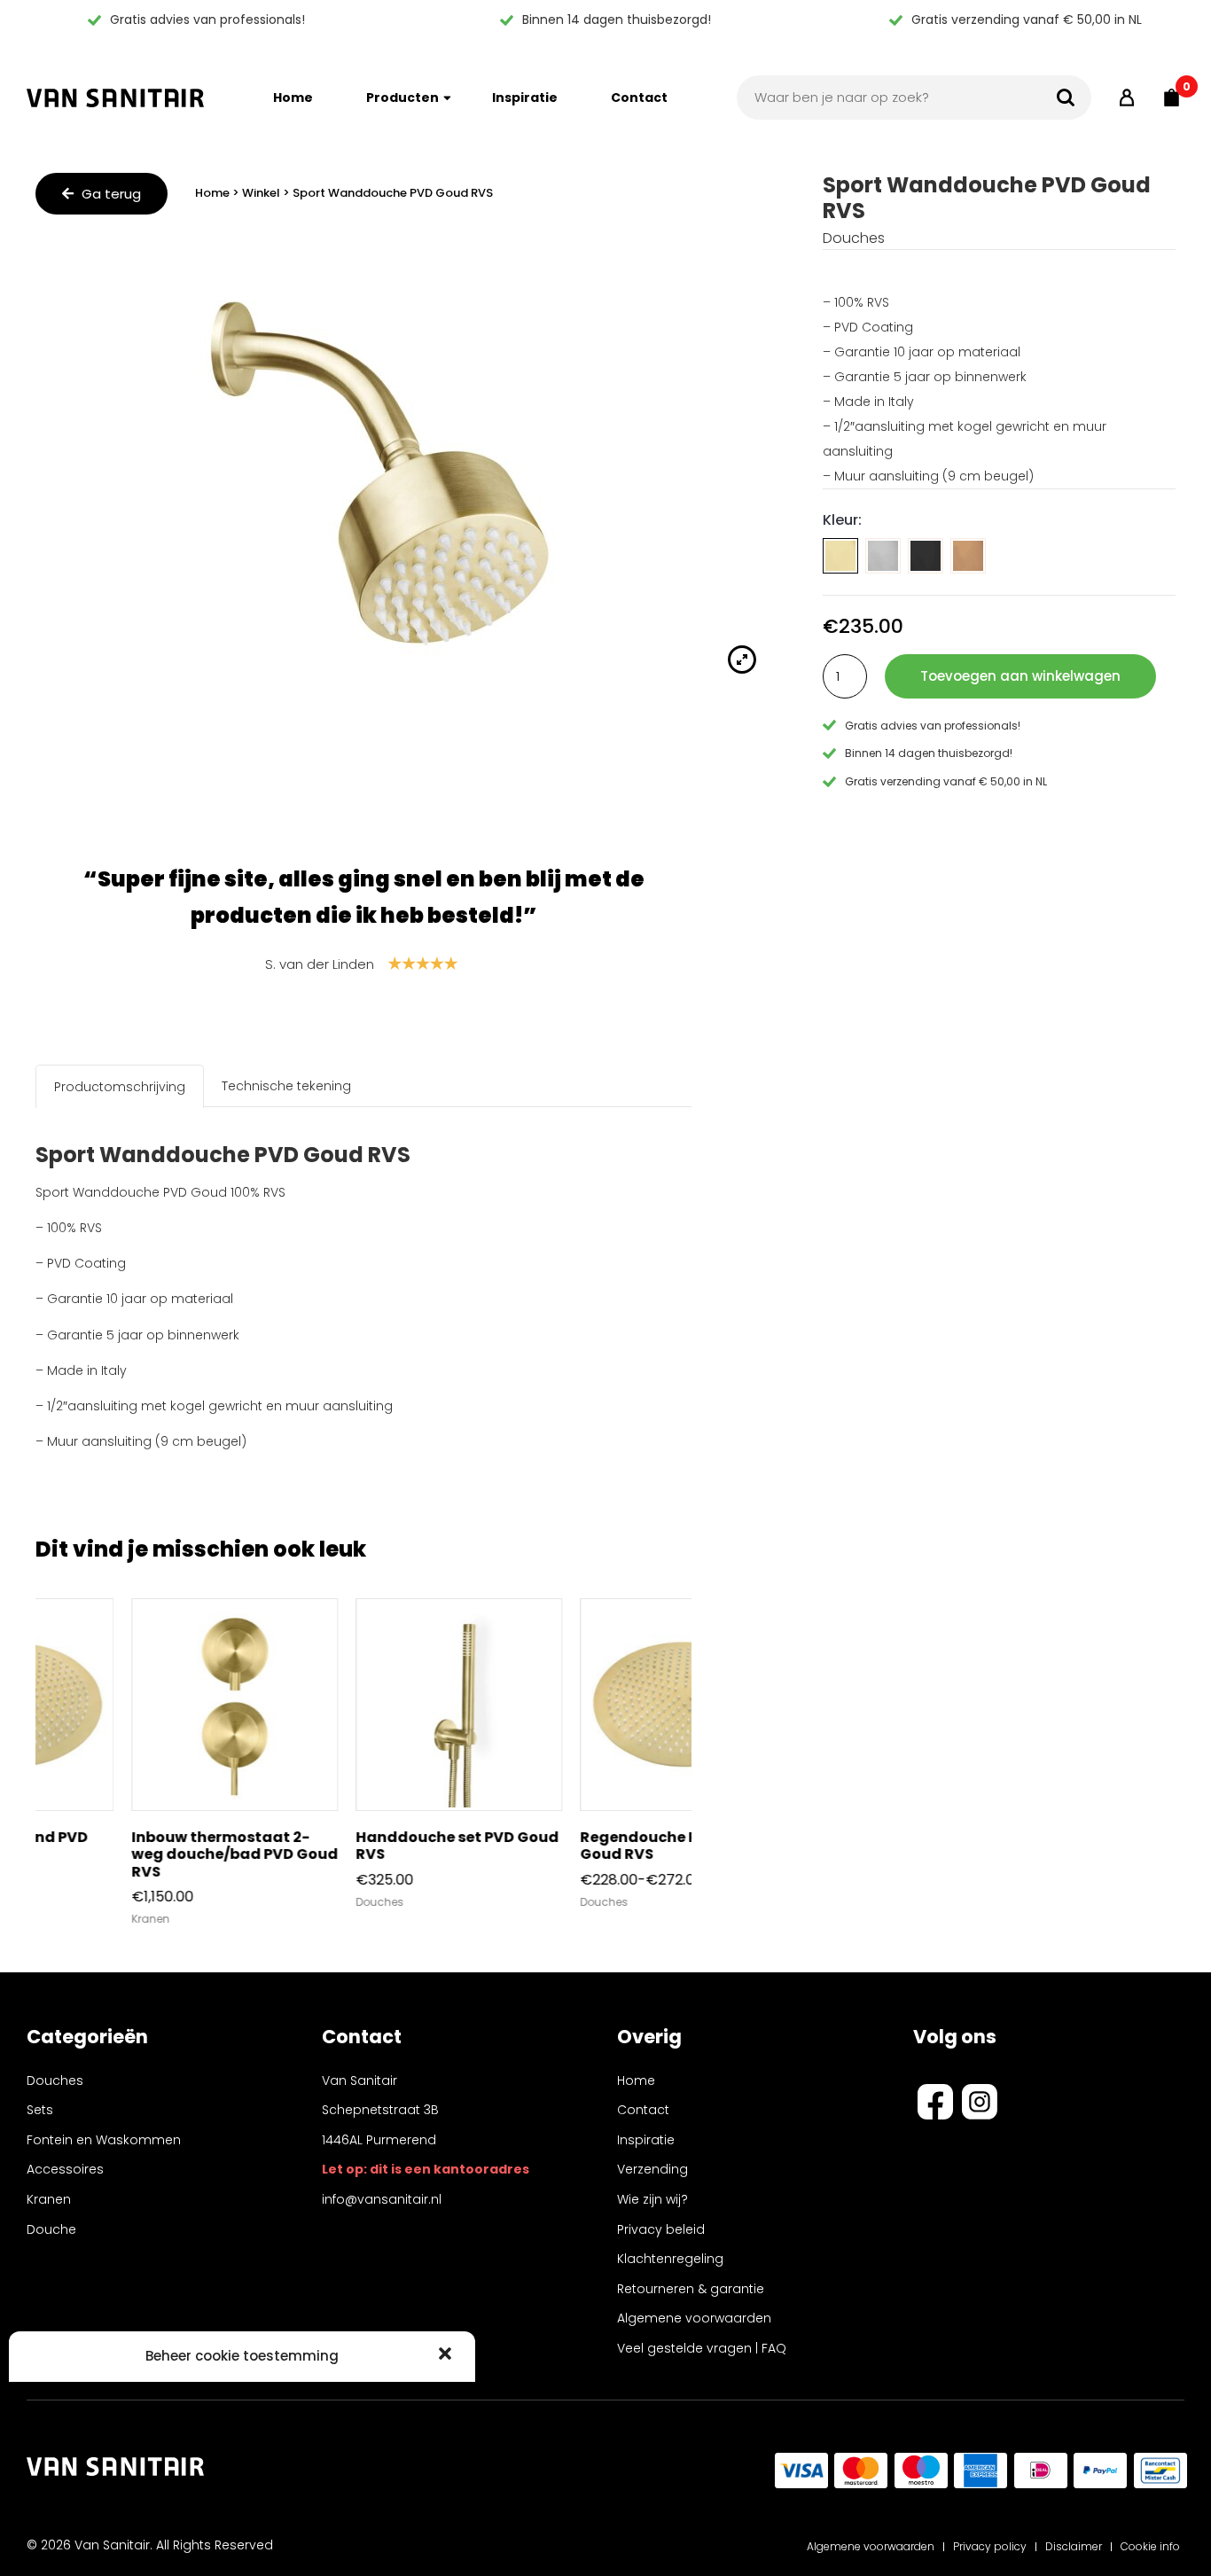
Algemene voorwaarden (694, 2318)
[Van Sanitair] (115, 98)
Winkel (261, 193)
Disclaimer (1074, 2546)
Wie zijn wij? (652, 2199)
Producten (402, 98)
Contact (639, 98)
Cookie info (1150, 2546)
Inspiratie (525, 98)
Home (293, 98)
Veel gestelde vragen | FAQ (702, 2348)
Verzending (652, 2169)
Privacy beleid (661, 2229)
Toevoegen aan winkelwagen (1020, 676)
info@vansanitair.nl (382, 2199)
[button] (447, 2355)
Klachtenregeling (670, 2259)
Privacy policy (990, 2546)
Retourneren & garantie (691, 2289)
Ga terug (109, 194)
